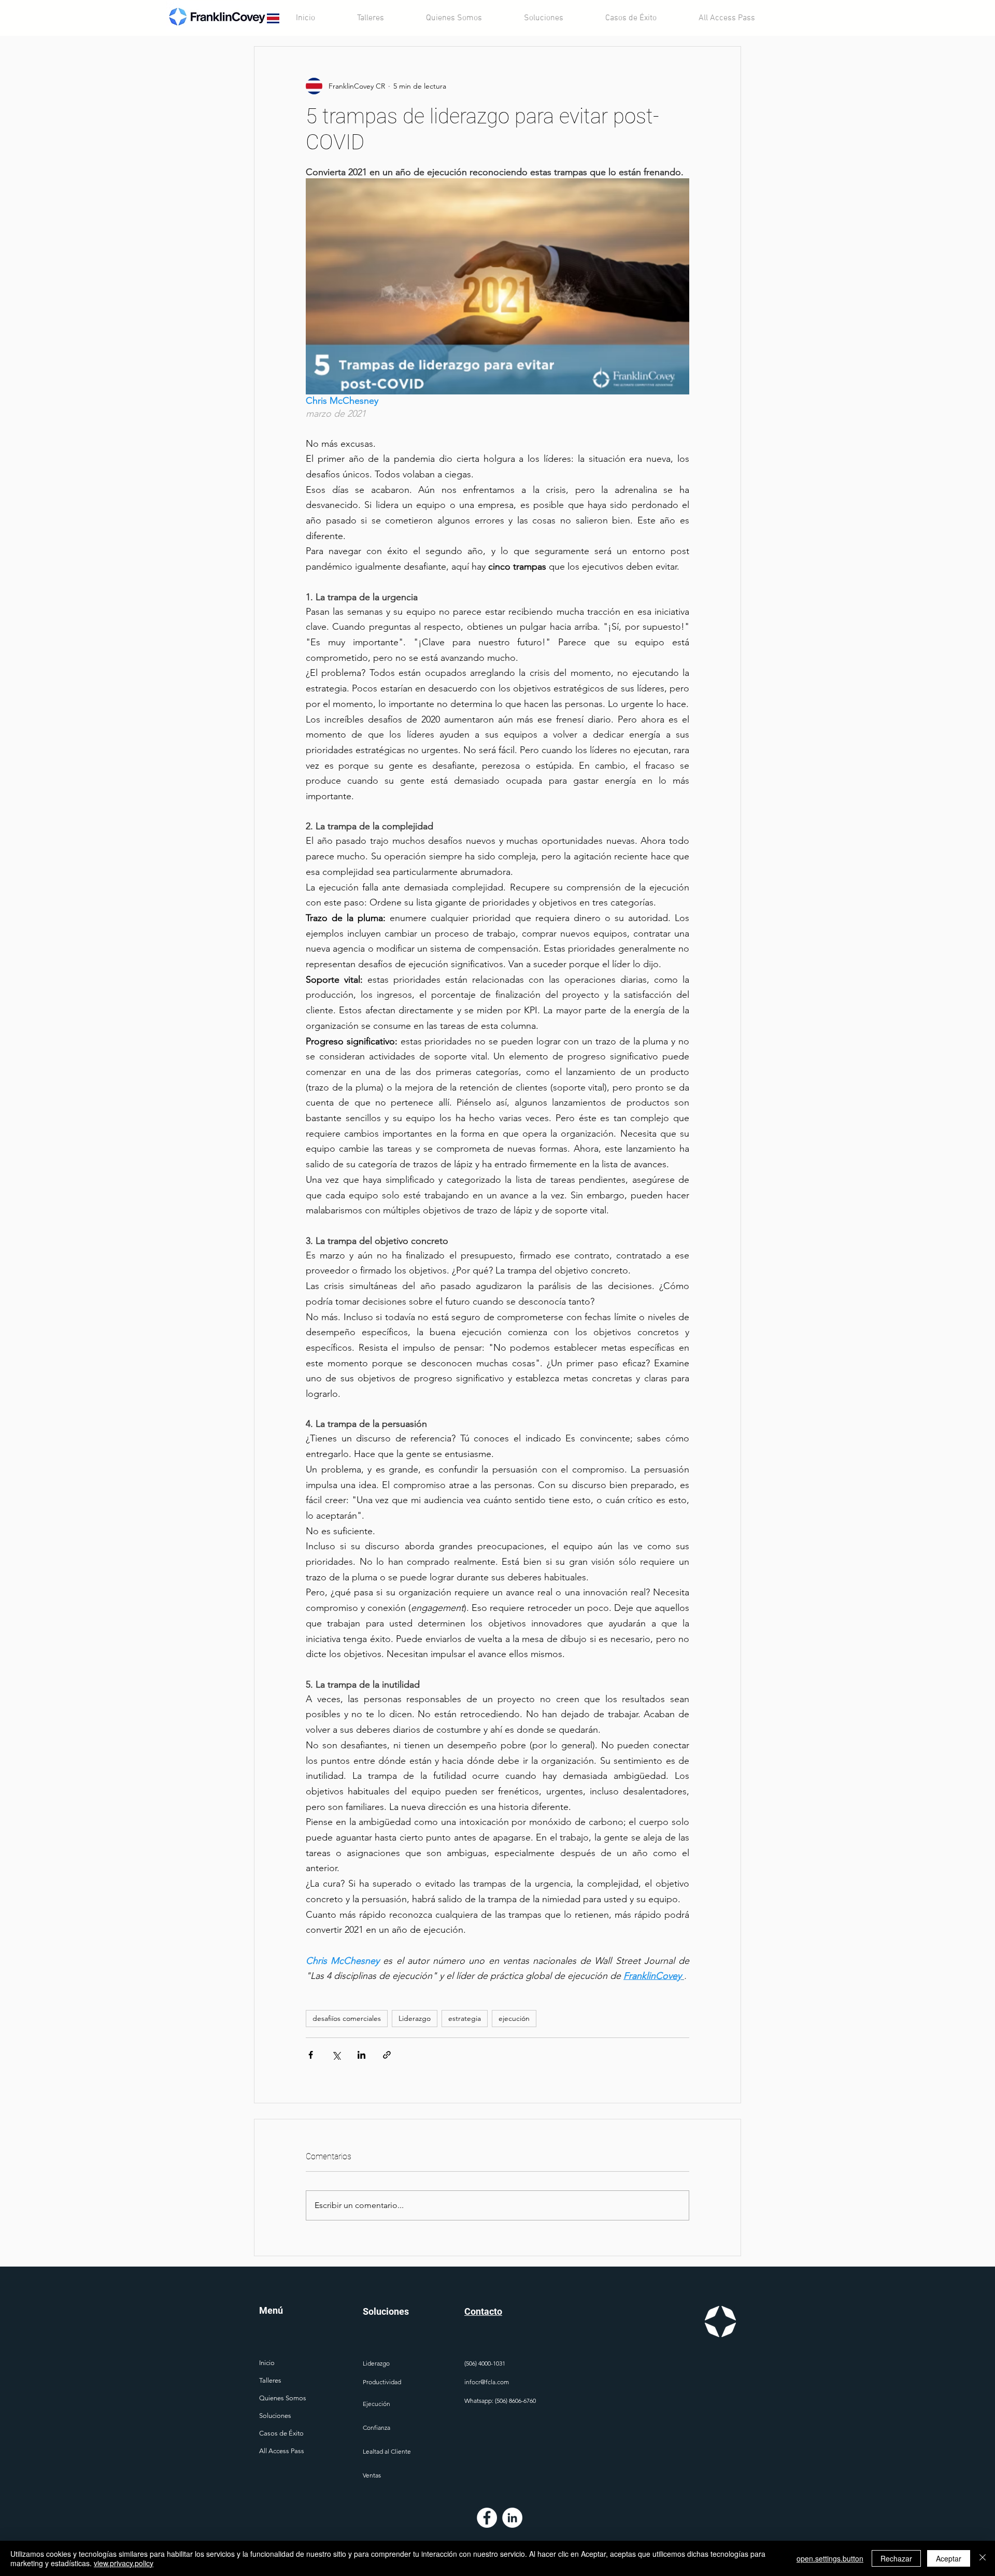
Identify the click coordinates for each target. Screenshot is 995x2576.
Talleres (270, 2380)
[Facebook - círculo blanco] (487, 2518)
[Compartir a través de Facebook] (311, 2055)
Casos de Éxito (281, 2433)
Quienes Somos (283, 2398)
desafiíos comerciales (347, 2018)
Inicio (267, 2363)
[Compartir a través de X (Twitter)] (336, 2055)
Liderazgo (415, 2018)
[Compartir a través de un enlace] (387, 2055)
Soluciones (275, 2416)
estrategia (465, 2018)
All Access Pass (282, 2451)
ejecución (514, 2018)
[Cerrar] (983, 2558)
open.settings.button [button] (830, 2558)
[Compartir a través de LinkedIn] (361, 2055)
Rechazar (896, 2558)
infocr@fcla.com (487, 2382)
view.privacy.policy (124, 2563)
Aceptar (949, 2558)
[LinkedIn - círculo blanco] (512, 2518)
